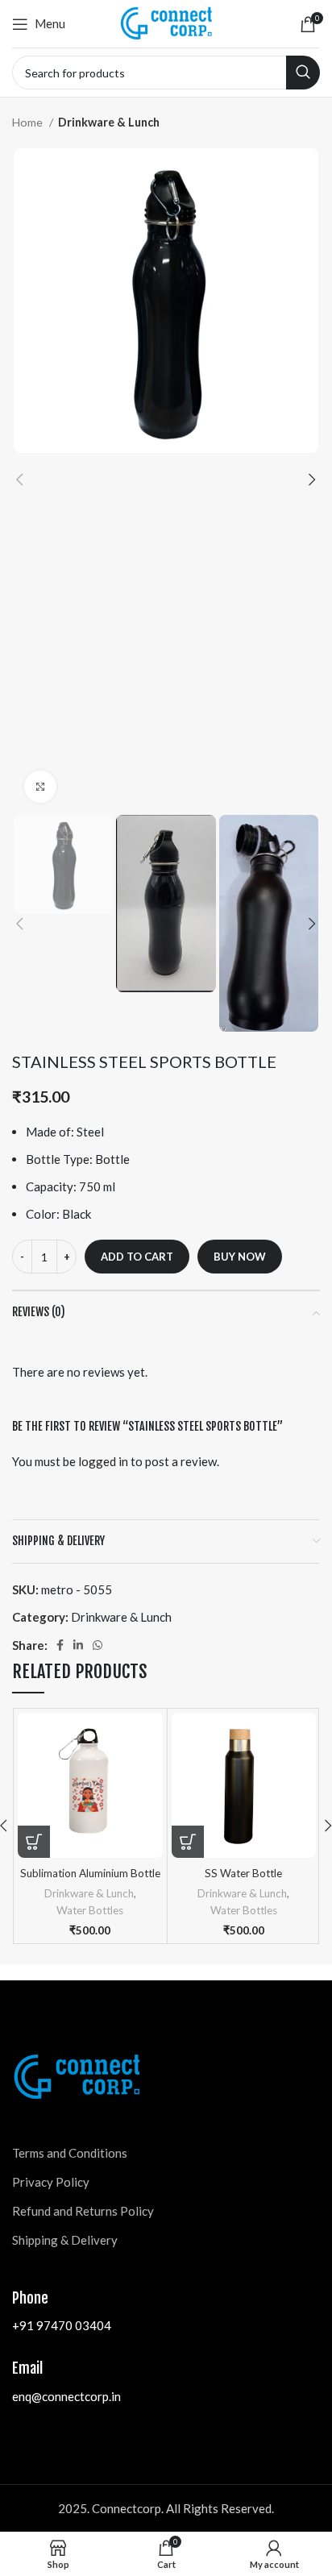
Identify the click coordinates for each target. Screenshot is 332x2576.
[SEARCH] (303, 73)
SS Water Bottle (243, 1873)
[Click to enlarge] (40, 787)
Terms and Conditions (70, 2153)
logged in (103, 1461)
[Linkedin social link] (78, 1645)
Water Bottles (90, 1910)
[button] (34, 1842)
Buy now (240, 1257)
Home (29, 122)
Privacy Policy (51, 2182)
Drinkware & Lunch (109, 122)
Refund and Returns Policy (83, 2211)
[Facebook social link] (60, 1645)
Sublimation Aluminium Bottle (90, 1873)
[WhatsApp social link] (98, 1645)
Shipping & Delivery (65, 2240)
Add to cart (137, 1257)
